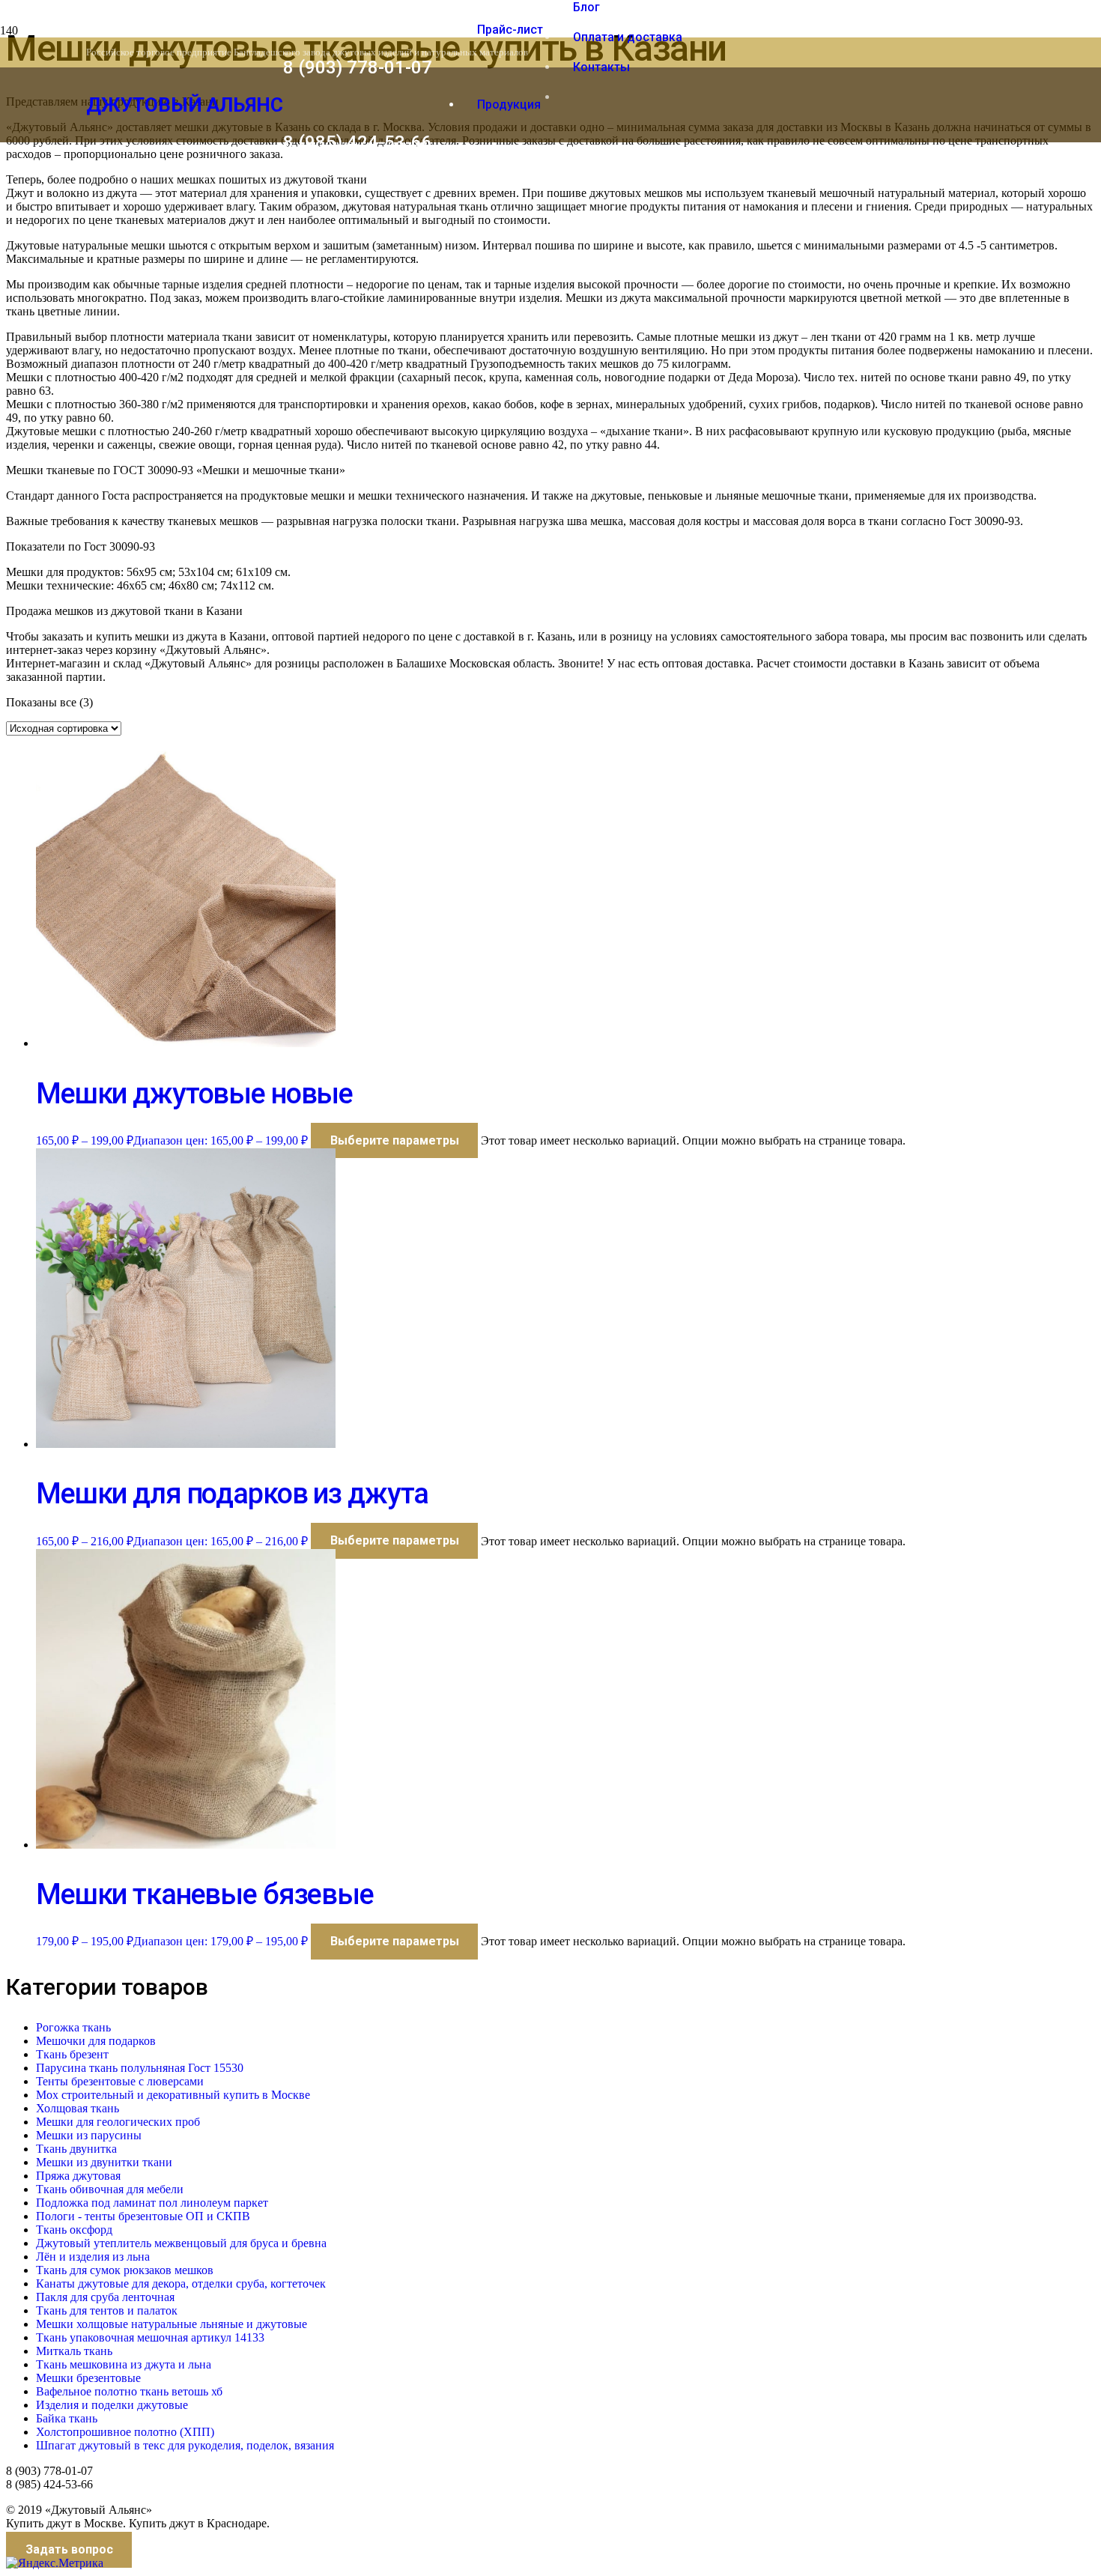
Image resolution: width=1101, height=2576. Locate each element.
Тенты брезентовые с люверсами (120, 2081)
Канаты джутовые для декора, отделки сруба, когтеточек (181, 2283)
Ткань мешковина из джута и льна (124, 2364)
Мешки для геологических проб (118, 2122)
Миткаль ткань (74, 2351)
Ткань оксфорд (74, 2230)
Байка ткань (67, 2418)
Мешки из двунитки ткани (104, 2162)
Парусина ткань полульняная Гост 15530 (140, 2068)
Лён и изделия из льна (93, 2257)
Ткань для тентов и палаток (107, 2310)
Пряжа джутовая (78, 2176)
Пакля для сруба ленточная (105, 2297)
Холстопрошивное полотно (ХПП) (125, 2432)
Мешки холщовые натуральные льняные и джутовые (172, 2324)
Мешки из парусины (89, 2135)
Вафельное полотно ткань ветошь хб (129, 2391)
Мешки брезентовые (88, 2378)
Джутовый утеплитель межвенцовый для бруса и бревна (181, 2243)
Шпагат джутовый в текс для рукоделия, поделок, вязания (185, 2445)
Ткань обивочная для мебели (110, 2189)
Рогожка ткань (73, 2027)
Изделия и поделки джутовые (112, 2405)
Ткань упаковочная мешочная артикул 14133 (150, 2337)
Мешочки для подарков (96, 2041)
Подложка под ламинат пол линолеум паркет (152, 2203)
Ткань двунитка (76, 2149)
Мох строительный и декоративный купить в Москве (173, 2095)
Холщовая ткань (78, 2108)
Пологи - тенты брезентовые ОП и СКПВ (143, 2216)
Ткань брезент (72, 2054)
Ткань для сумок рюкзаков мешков (125, 2270)
